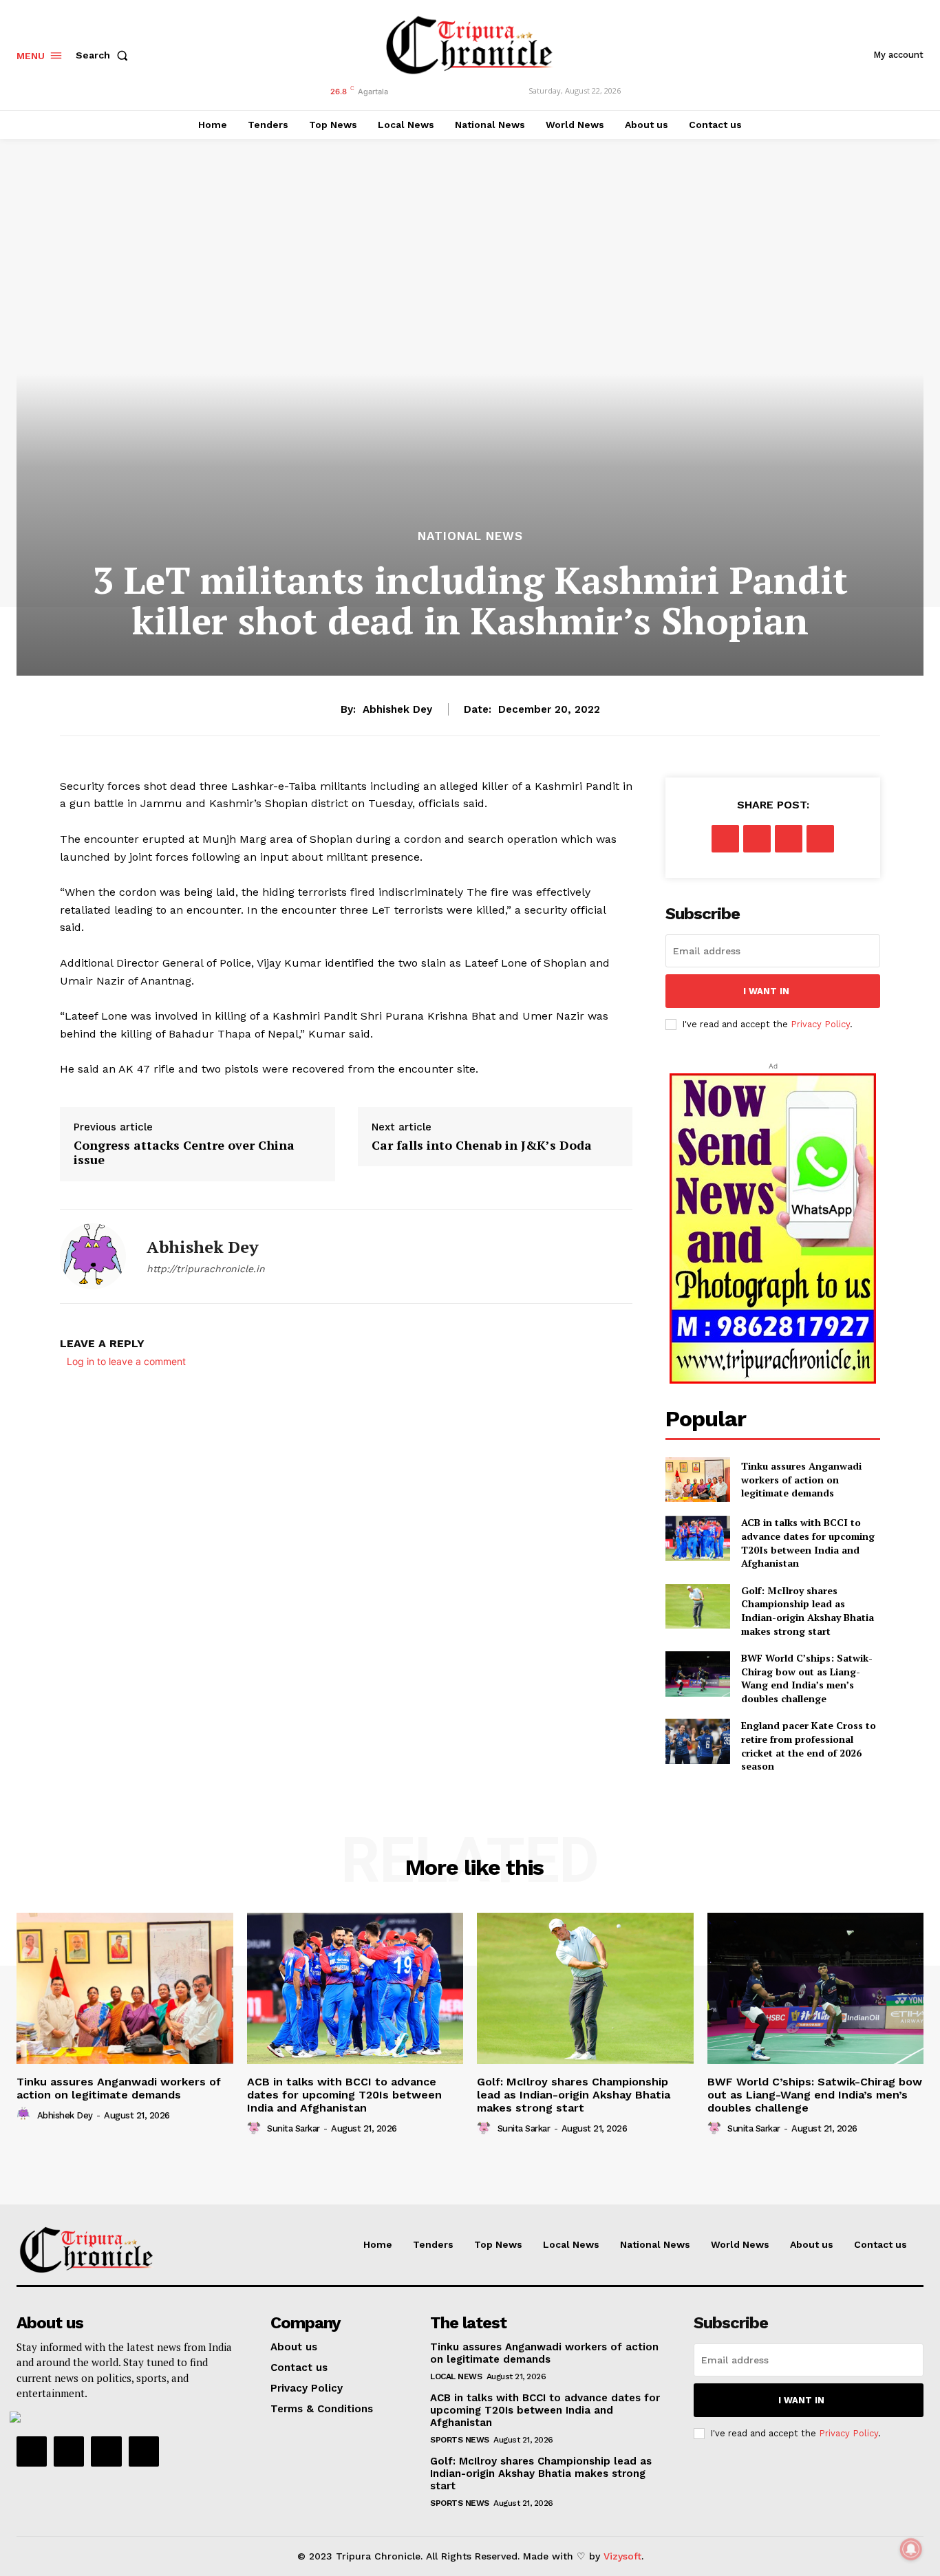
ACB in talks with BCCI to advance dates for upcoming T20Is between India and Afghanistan (808, 1543)
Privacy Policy (820, 1024)
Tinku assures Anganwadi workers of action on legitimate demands (801, 1479)
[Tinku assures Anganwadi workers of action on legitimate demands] (697, 1480)
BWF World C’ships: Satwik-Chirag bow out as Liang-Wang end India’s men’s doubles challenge (807, 1678)
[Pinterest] (789, 839)
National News (470, 536)
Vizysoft (622, 2556)
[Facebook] (725, 839)
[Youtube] (144, 2451)
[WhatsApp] (820, 839)
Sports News (460, 2440)
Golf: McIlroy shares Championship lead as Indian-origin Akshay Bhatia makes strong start (808, 1611)
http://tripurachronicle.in (206, 1269)
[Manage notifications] (911, 2549)
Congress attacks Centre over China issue (184, 1153)
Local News (456, 2376)
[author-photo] (25, 2114)
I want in (766, 991)
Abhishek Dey (397, 709)
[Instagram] (69, 2451)
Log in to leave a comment (126, 1361)
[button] (105, 55)
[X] (757, 839)
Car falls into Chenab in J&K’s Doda (482, 1146)
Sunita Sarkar (293, 2128)
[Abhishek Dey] (93, 1256)
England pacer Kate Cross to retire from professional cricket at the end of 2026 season (809, 1746)
